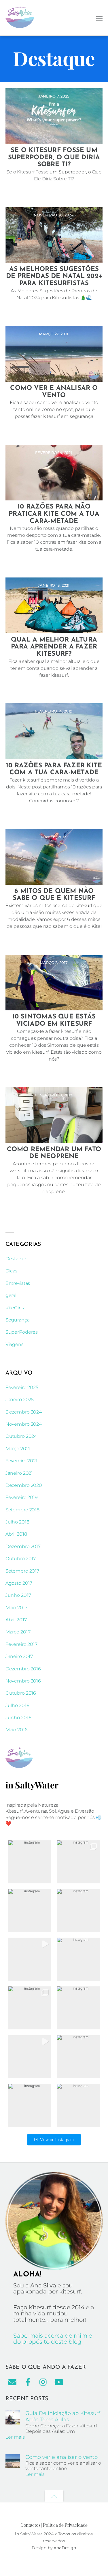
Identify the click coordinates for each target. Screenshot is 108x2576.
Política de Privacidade (65, 2525)
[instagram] (43, 2382)
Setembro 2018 (22, 1510)
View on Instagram (57, 2139)
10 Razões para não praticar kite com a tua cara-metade (54, 514)
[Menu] (99, 18)
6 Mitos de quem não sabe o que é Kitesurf (54, 895)
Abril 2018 (16, 1534)
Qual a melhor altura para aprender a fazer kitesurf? (54, 647)
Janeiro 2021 (19, 1473)
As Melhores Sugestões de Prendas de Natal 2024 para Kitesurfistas (54, 276)
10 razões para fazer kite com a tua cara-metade (54, 769)
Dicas (12, 1271)
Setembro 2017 (22, 1571)
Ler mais (15, 2437)
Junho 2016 (18, 1718)
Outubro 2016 (21, 1693)
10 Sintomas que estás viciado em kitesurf (54, 1020)
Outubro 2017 (21, 1559)
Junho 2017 (18, 1595)
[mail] (12, 2382)
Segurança (18, 1320)
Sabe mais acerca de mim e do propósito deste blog (53, 2339)
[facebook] (28, 2382)
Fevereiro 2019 (22, 1497)
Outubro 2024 (21, 1436)
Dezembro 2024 (24, 1412)
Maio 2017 (16, 1608)
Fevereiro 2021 (21, 1461)
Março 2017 (18, 1632)
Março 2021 (18, 1449)
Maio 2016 (17, 1730)
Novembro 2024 (24, 1424)
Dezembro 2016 (23, 1669)
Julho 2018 (17, 1522)
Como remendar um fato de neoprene (54, 1153)
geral (11, 1295)
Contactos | (31, 2525)
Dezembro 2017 (23, 1546)
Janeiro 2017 (19, 1656)
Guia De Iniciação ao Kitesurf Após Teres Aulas (63, 2416)
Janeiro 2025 (20, 1400)
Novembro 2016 (23, 1681)
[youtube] (59, 2382)
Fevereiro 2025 (22, 1387)
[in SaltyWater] (20, 25)
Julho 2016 (17, 1705)
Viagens (15, 1344)
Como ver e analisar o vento (54, 392)
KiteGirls (15, 1308)
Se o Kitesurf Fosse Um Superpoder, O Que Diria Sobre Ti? (54, 158)
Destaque (17, 1259)
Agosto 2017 (19, 1583)
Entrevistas (18, 1283)
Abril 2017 (16, 1620)
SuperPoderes (22, 1332)
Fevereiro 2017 (21, 1644)
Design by (43, 2548)
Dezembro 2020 (24, 1485)
